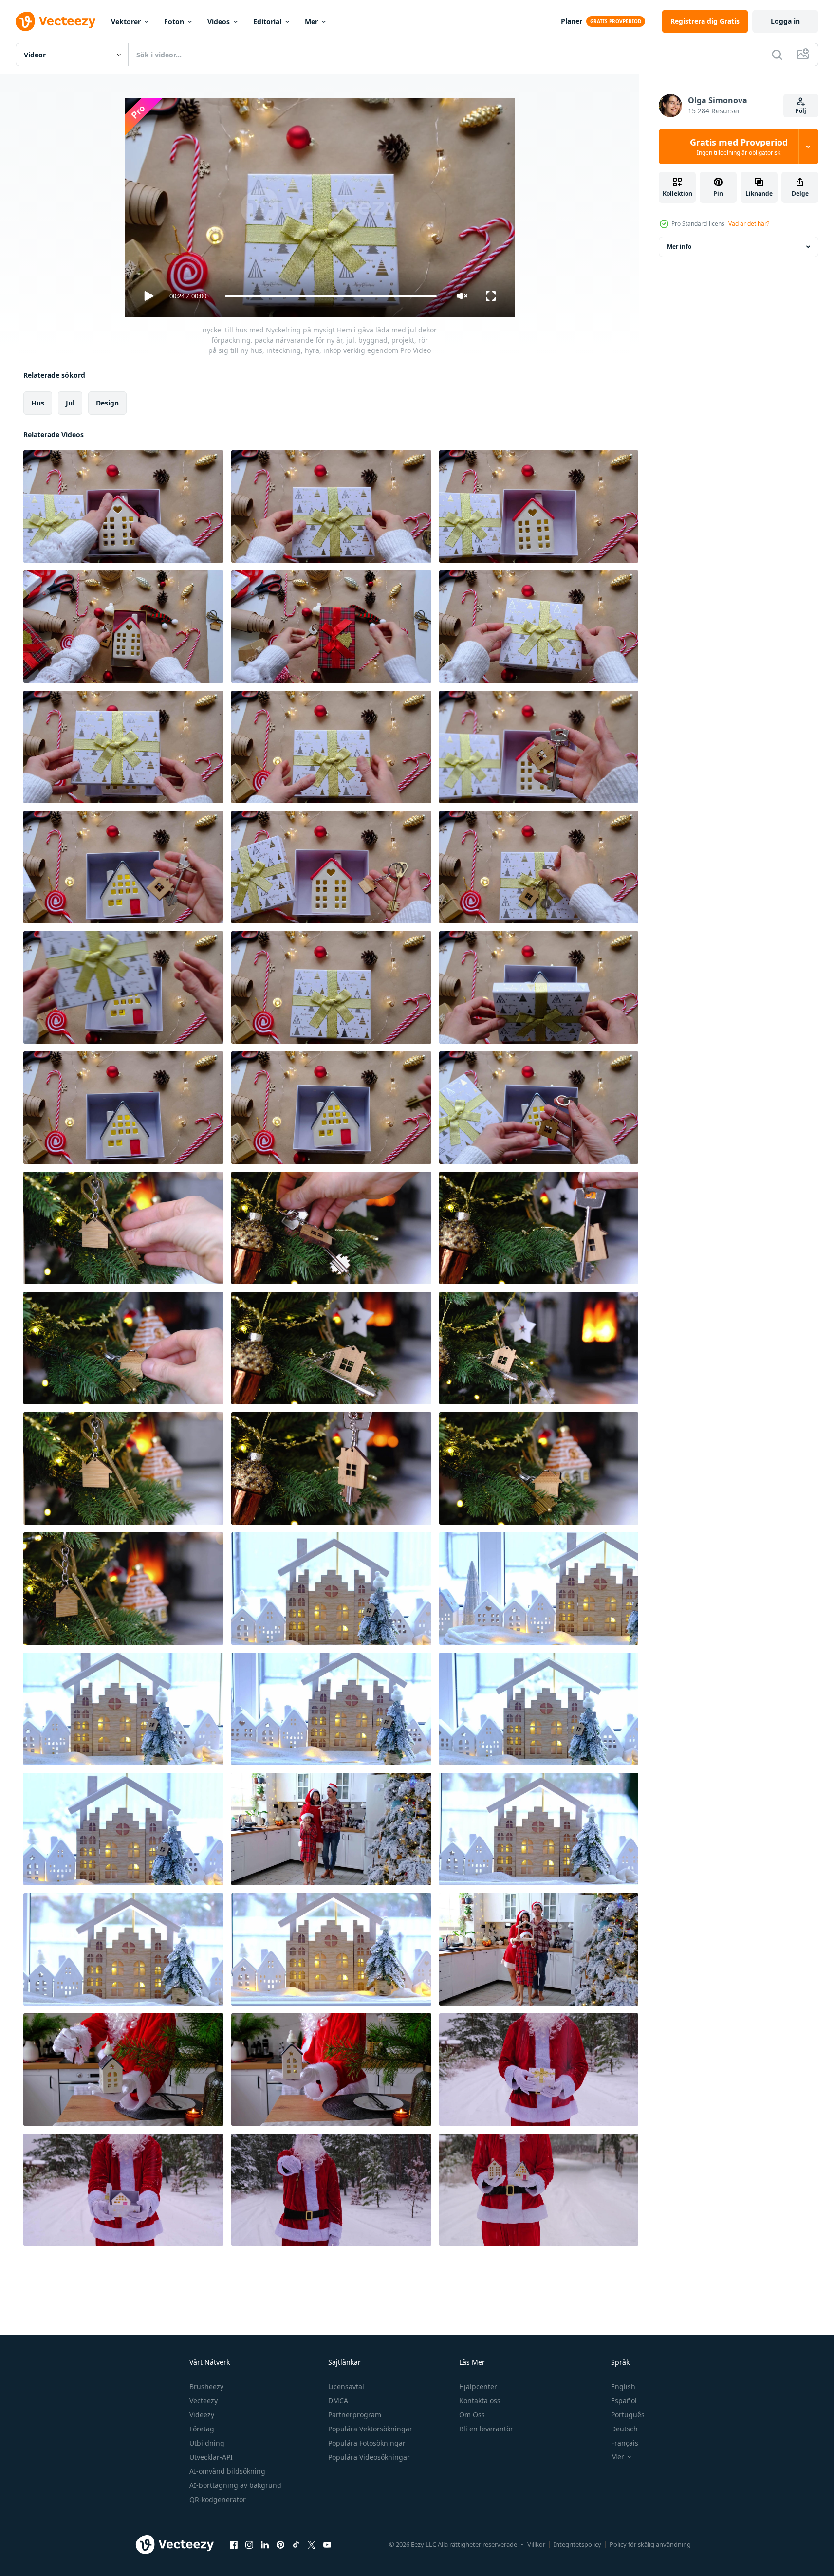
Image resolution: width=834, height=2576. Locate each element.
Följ (801, 111)
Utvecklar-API (211, 2457)
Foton (174, 22)
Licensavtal (346, 2386)
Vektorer (126, 22)
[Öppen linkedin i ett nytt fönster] (265, 2544)
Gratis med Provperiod (739, 147)
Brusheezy (206, 2386)
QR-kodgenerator (218, 2499)
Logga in (785, 21)
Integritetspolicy (577, 2544)
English (623, 2386)
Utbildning (207, 2443)
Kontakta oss (480, 2401)
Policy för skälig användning (650, 2544)
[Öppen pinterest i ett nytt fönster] (280, 2544)
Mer (311, 22)
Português (628, 2415)
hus (38, 403)
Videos (219, 22)
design (107, 403)
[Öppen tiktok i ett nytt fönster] (296, 2544)
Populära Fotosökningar (367, 2443)
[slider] (331, 296)
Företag (202, 2429)
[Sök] (777, 55)
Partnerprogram (355, 2415)
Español (624, 2401)
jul (70, 403)
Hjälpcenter (478, 2386)
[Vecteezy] (56, 21)
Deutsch (624, 2429)
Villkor (536, 2544)
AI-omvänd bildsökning (227, 2471)
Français (625, 2443)
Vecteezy (204, 2401)
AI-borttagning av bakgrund (235, 2485)
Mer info (679, 247)
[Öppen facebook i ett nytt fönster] (234, 2544)
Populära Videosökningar (369, 2457)
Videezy (202, 2415)
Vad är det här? (749, 224)
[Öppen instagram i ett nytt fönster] (249, 2544)
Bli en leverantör (486, 2429)
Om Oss (472, 2415)
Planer (572, 21)
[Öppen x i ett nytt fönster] (312, 2544)
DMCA (338, 2401)
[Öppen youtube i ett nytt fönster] (327, 2544)
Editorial (267, 22)
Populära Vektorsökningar (370, 2429)
